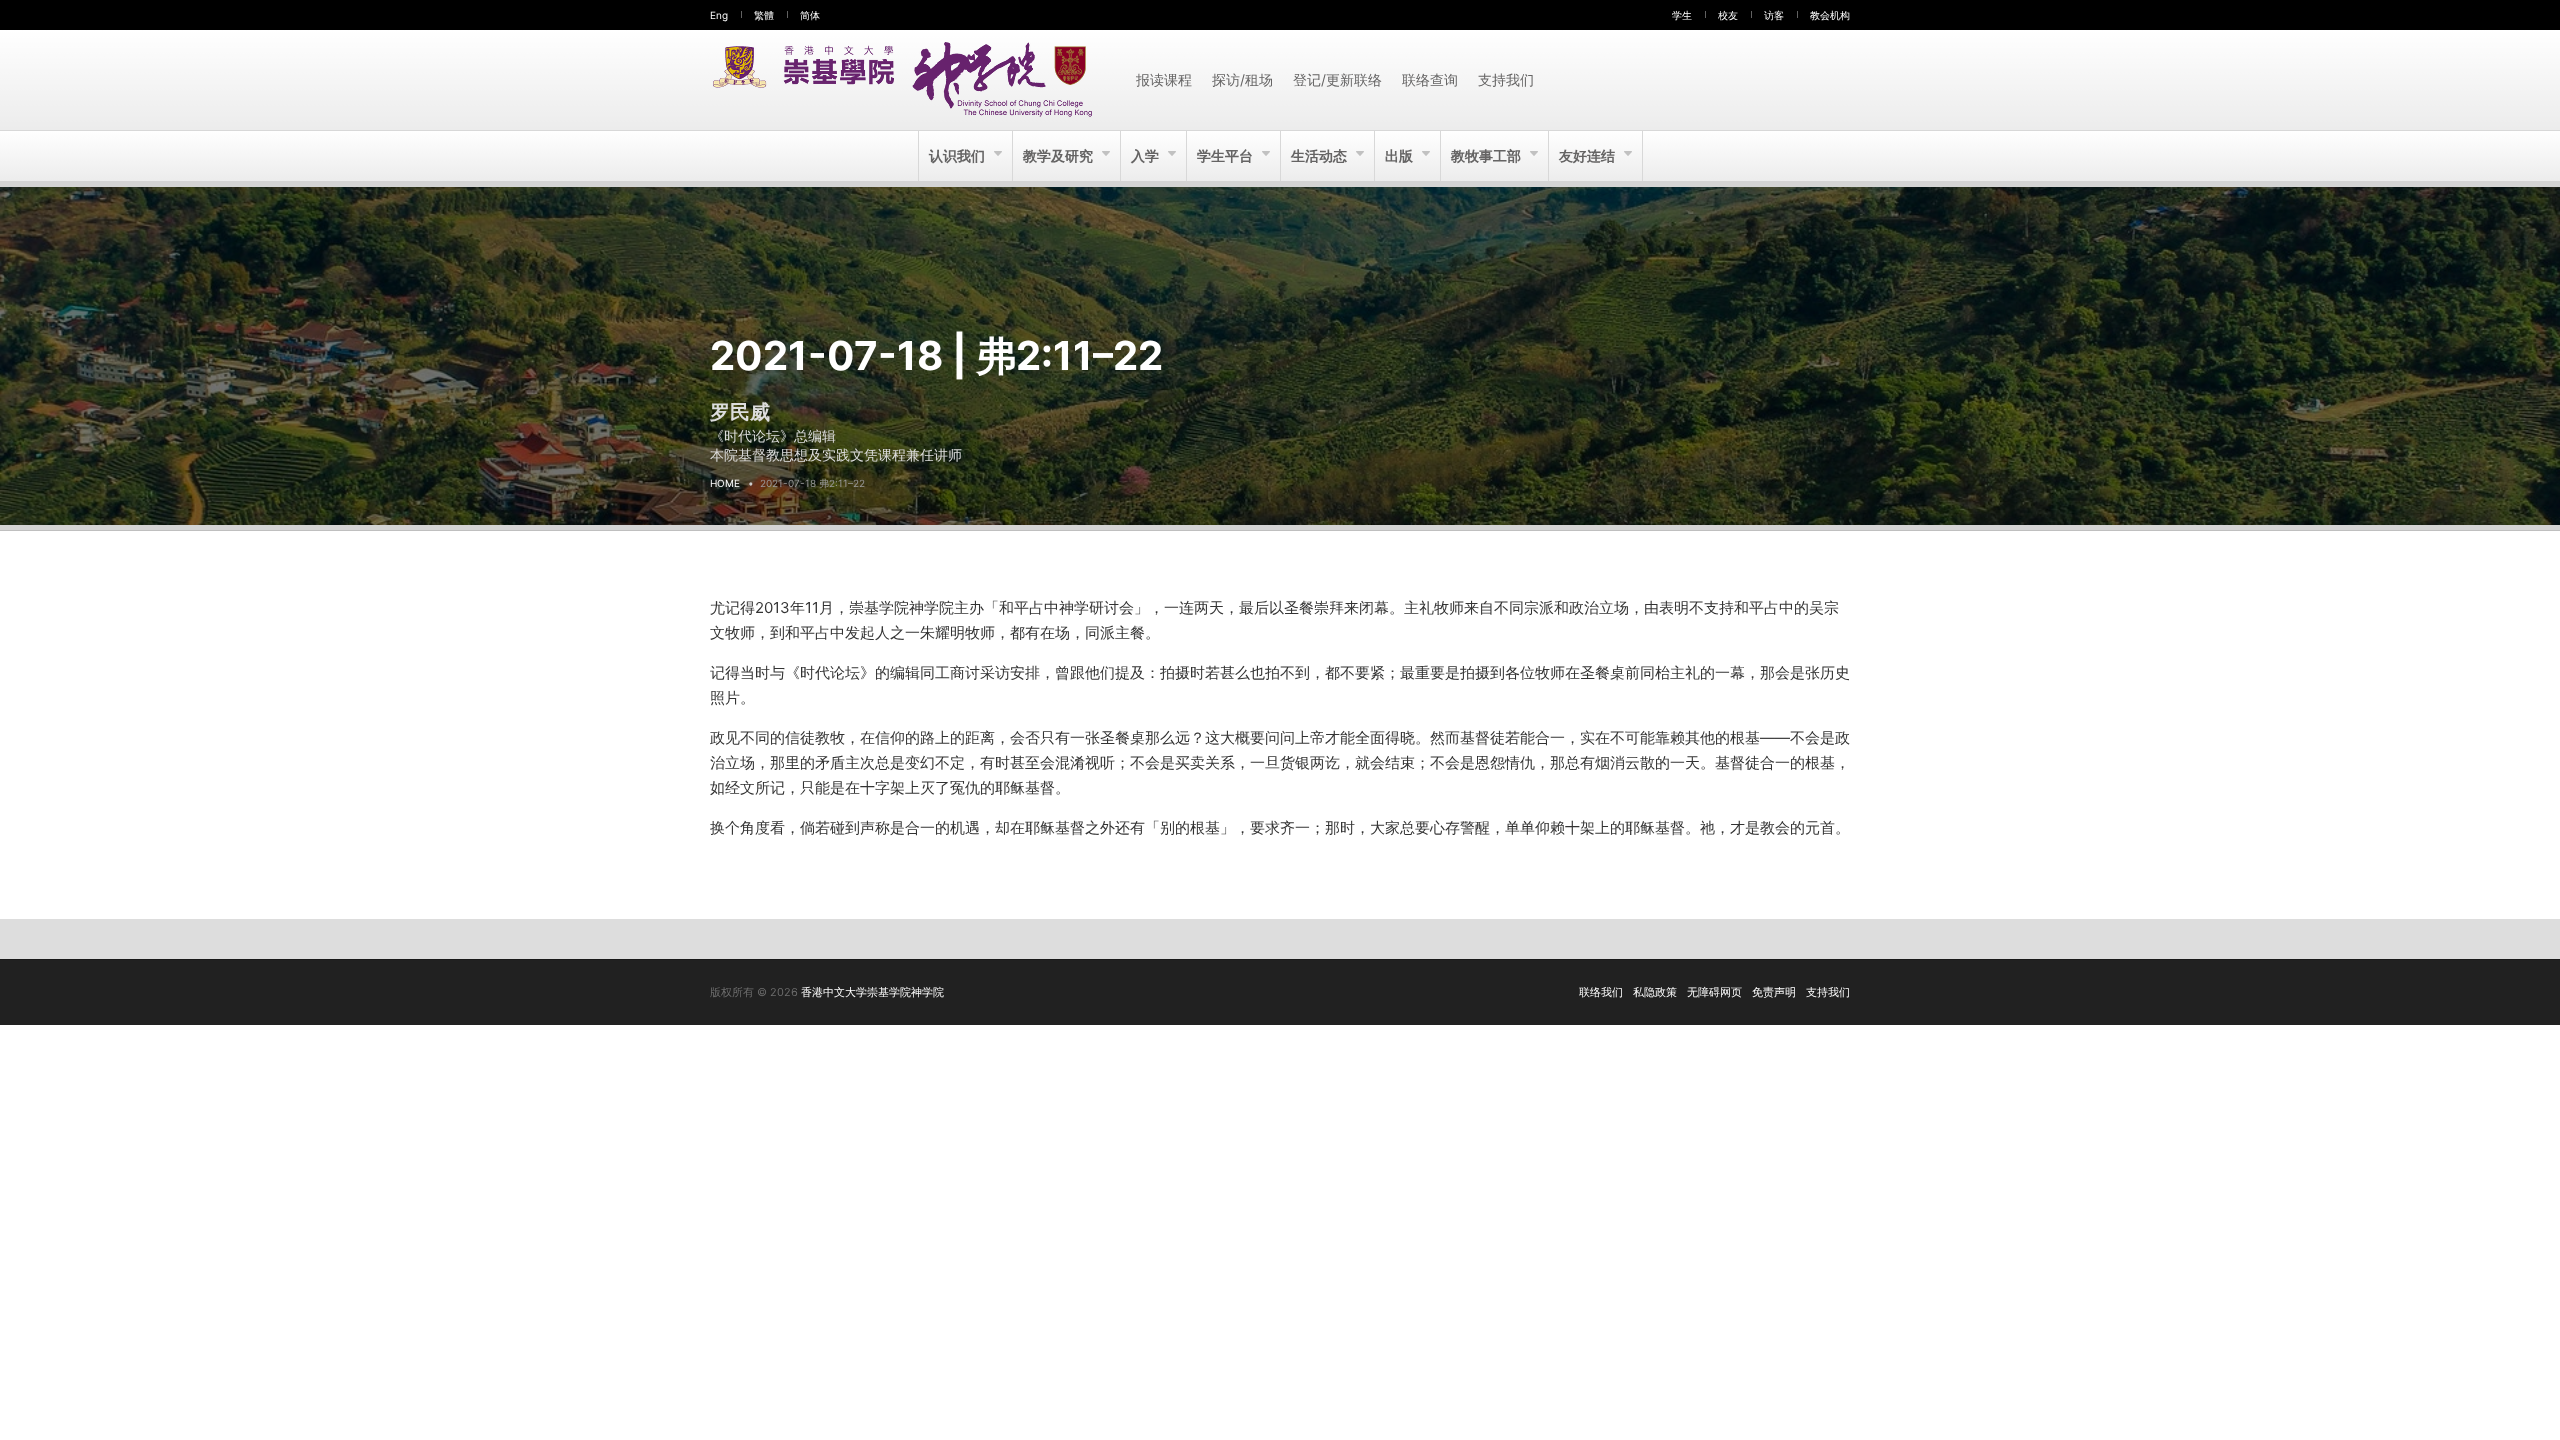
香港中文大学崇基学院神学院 (872, 992)
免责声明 (1774, 992)
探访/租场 (1242, 79)
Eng (719, 15)
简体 (810, 15)
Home (725, 483)
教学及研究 (1059, 155)
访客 (1774, 15)
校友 (1728, 15)
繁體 (764, 15)
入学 (1146, 155)
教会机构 (1830, 15)
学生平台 (1226, 155)
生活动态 (1320, 155)
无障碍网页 (1714, 992)
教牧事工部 (1487, 155)
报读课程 (1164, 79)
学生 (1682, 15)
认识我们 (958, 155)
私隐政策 (1655, 992)
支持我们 (1506, 79)
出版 (1400, 155)
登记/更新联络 (1337, 79)
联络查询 (1430, 79)
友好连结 (1588, 155)
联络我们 (1601, 992)
